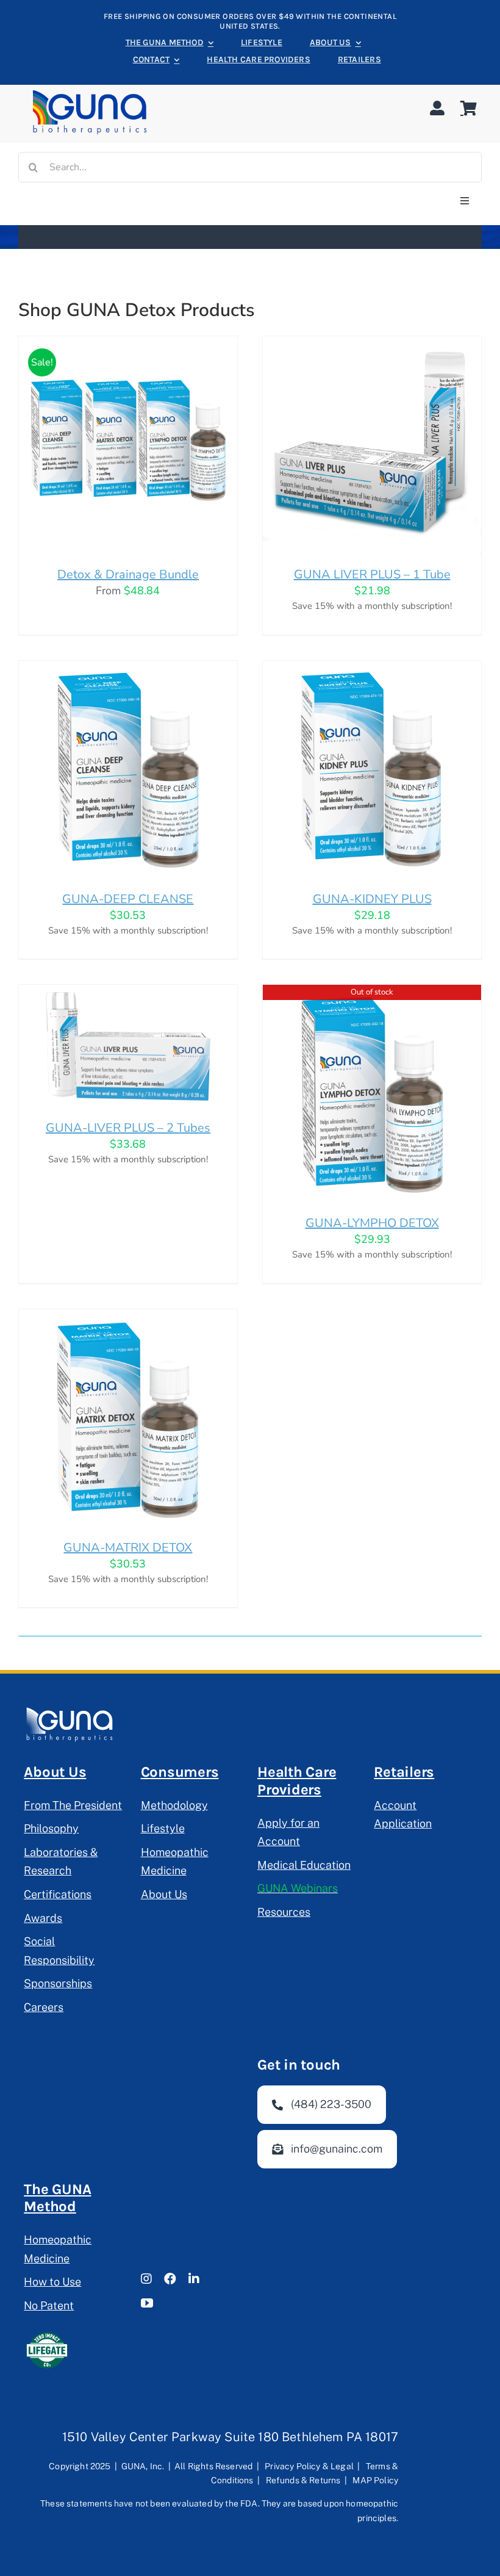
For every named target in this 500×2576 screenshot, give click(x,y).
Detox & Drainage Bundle (128, 574)
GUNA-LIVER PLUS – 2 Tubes (128, 1128)
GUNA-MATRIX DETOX (128, 1548)
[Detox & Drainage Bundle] (128, 344)
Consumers (180, 1772)
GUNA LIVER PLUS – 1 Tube (372, 574)
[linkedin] (194, 2279)
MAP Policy (375, 2480)
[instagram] (146, 2279)
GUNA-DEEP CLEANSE (128, 899)
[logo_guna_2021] (90, 92)
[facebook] (170, 2279)
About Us (55, 1772)
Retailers (404, 1772)
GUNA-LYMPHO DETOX (372, 1223)
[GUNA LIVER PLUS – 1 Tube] (372, 344)
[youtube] (147, 2303)
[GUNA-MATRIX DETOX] (128, 1317)
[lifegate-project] (47, 2333)
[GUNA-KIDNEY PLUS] (372, 669)
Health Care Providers (297, 1781)
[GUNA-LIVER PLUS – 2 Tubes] (128, 993)
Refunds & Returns (303, 2480)
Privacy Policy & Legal (309, 2466)
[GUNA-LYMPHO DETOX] (372, 993)
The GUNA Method (57, 2198)
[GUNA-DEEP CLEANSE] (128, 669)
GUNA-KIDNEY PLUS (372, 899)
